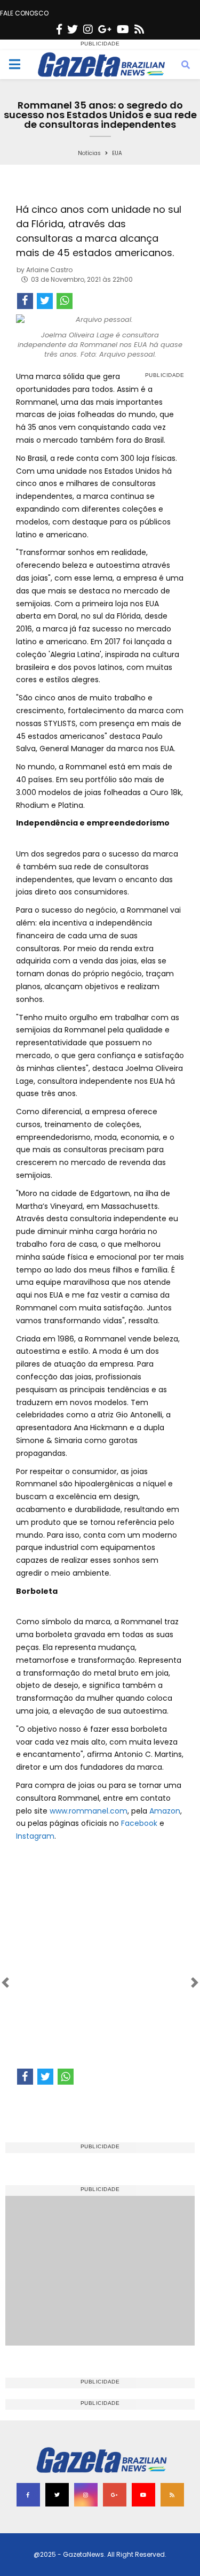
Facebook (139, 1823)
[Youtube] (123, 29)
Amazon (165, 1811)
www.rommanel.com (89, 1811)
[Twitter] (73, 29)
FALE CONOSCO (24, 13)
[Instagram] (88, 29)
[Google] (105, 29)
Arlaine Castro (49, 270)
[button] (29, 1983)
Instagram (35, 1836)
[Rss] (139, 29)
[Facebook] (59, 29)
